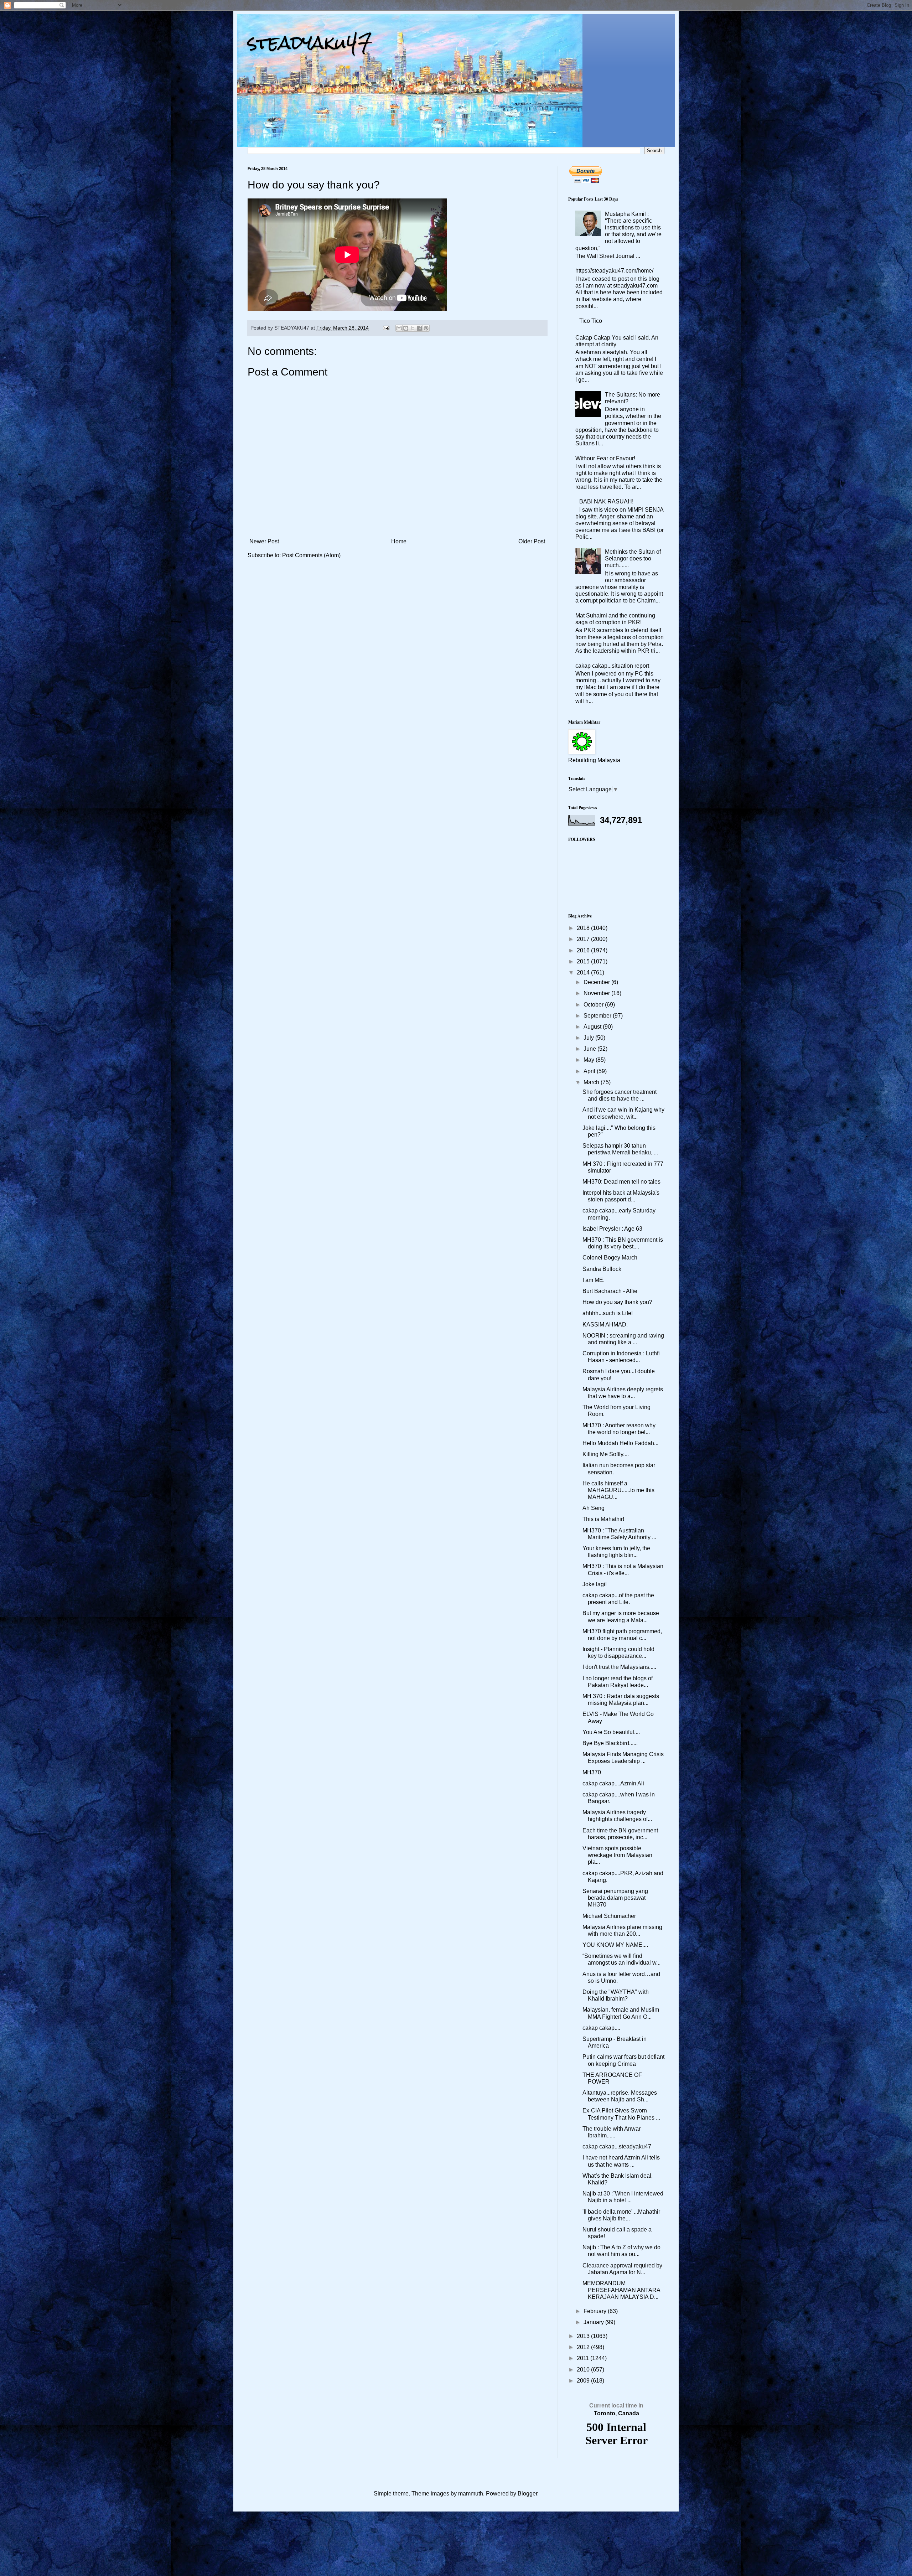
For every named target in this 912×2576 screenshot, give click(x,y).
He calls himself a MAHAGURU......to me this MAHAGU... (618, 1490)
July (589, 1038)
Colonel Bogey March (610, 1258)
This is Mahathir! (603, 1519)
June (590, 1049)
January (594, 2322)
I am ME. (594, 1280)
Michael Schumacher (609, 1916)
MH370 (592, 1772)
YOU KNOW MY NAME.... (615, 1945)
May (590, 1060)
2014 (584, 973)
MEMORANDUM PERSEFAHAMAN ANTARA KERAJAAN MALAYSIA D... (621, 2290)
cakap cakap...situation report (612, 666)
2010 (584, 2370)
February (596, 2311)
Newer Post (264, 541)
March (592, 1082)
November (597, 993)
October (594, 1005)
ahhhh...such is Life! (608, 1313)
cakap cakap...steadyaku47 (617, 2146)
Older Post (532, 541)
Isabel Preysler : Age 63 (612, 1229)
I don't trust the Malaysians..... (619, 1667)
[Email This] (399, 328)
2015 (584, 961)
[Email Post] (386, 328)
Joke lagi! (595, 1584)
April (590, 1071)
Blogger (527, 2494)
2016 (584, 950)
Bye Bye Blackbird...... (610, 1743)
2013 (584, 2336)
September (598, 1016)
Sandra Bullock (602, 1269)
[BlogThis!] (406, 328)
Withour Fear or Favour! (605, 458)
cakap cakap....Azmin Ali (613, 1783)
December (597, 982)
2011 (584, 2358)
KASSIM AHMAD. (605, 1325)
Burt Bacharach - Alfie (610, 1291)
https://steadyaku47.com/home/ (614, 271)
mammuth (471, 2494)
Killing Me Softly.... (606, 1454)
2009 (584, 2381)
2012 (584, 2347)
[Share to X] (413, 328)
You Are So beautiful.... (611, 1732)
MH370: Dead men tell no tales (621, 1182)
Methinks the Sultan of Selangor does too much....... (633, 558)
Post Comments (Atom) (311, 555)
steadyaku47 (310, 43)
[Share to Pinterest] (426, 328)
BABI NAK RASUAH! (606, 501)
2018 (584, 928)
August (593, 1027)
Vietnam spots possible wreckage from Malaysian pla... (617, 1855)
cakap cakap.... (601, 2028)
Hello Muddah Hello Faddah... (620, 1443)
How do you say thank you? (617, 1302)
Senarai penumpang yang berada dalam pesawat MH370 (615, 1898)
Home (399, 541)
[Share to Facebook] (419, 328)
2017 (584, 939)
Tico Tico (591, 321)
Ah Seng (594, 1508)
